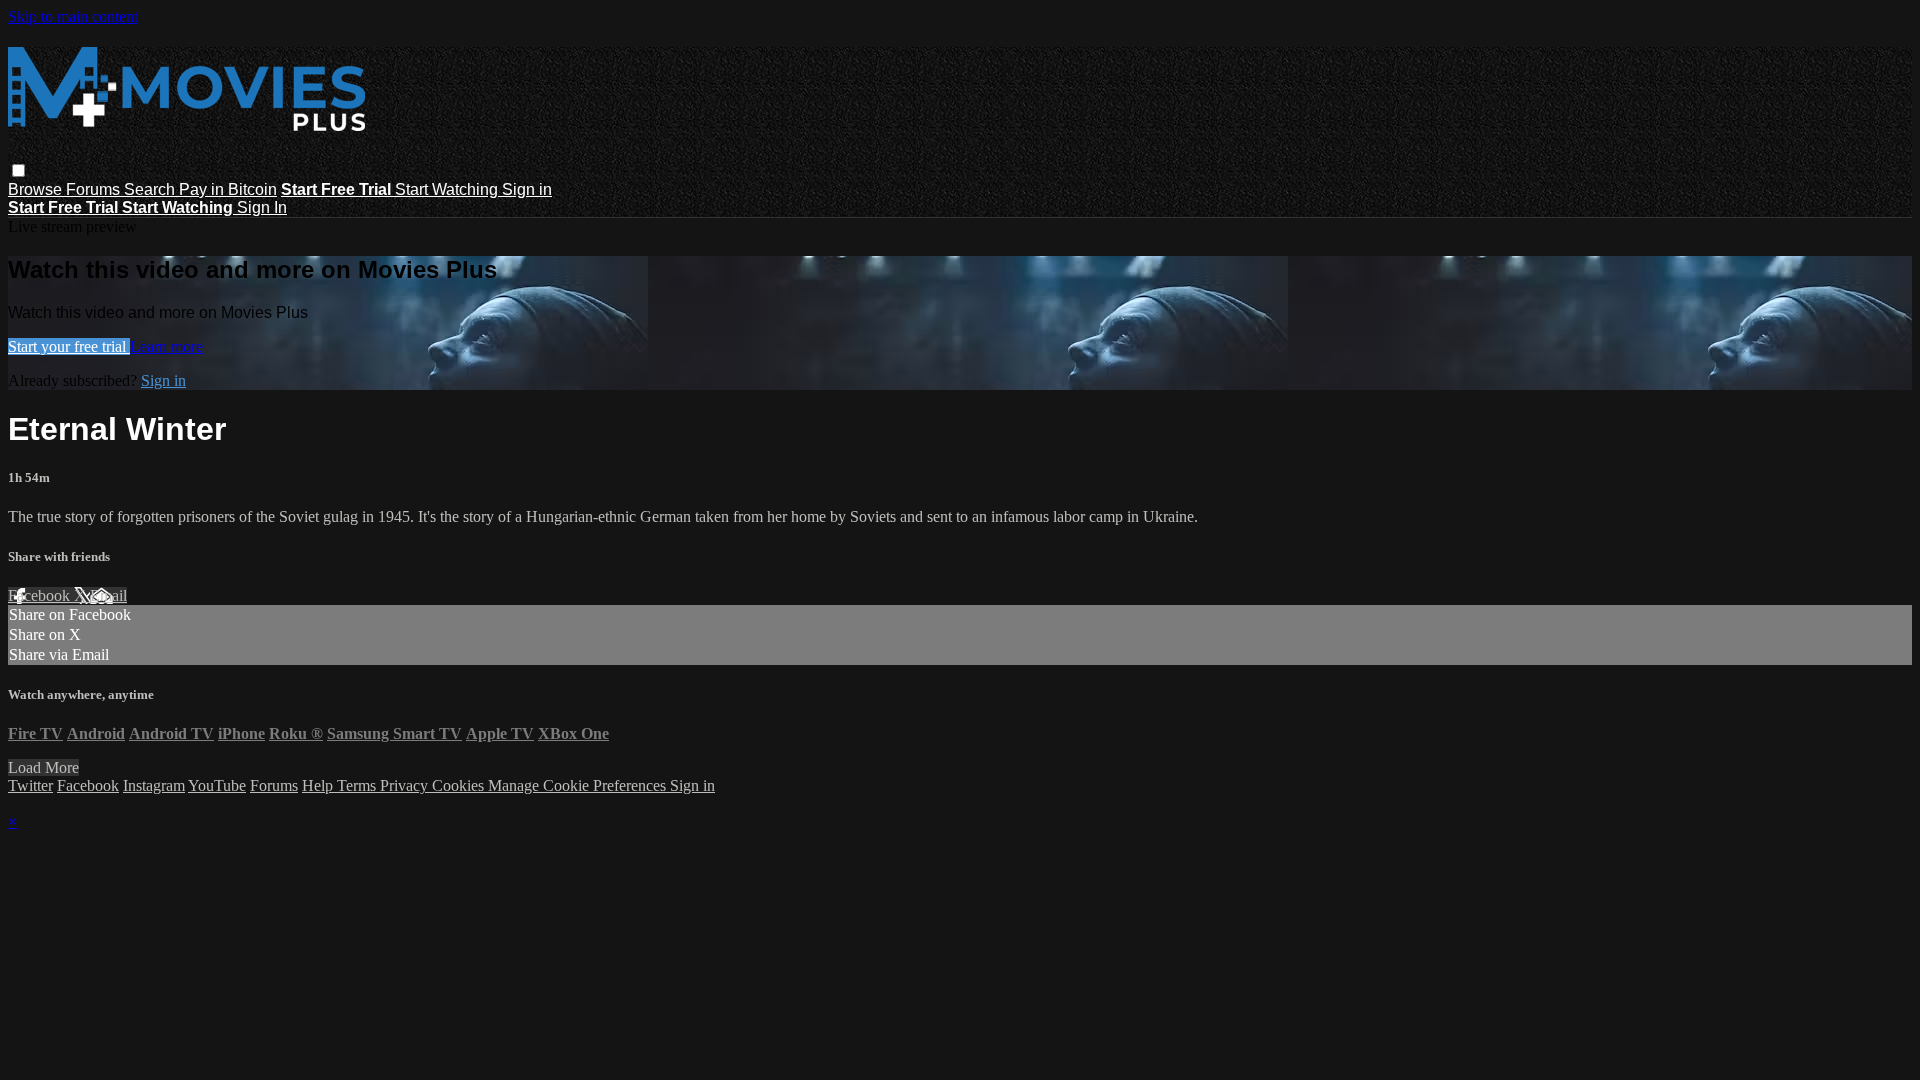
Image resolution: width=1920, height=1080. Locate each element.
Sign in (527, 189)
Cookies (460, 785)
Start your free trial (69, 346)
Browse (37, 189)
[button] (18, 170)
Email (108, 595)
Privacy (406, 785)
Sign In (262, 207)
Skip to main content (73, 16)
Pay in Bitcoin (228, 189)
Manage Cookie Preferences (579, 785)
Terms (358, 785)
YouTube (217, 785)
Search (151, 189)
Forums (95, 189)
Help (319, 785)
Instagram (154, 785)
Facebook (41, 595)
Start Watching (448, 189)
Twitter (30, 785)
